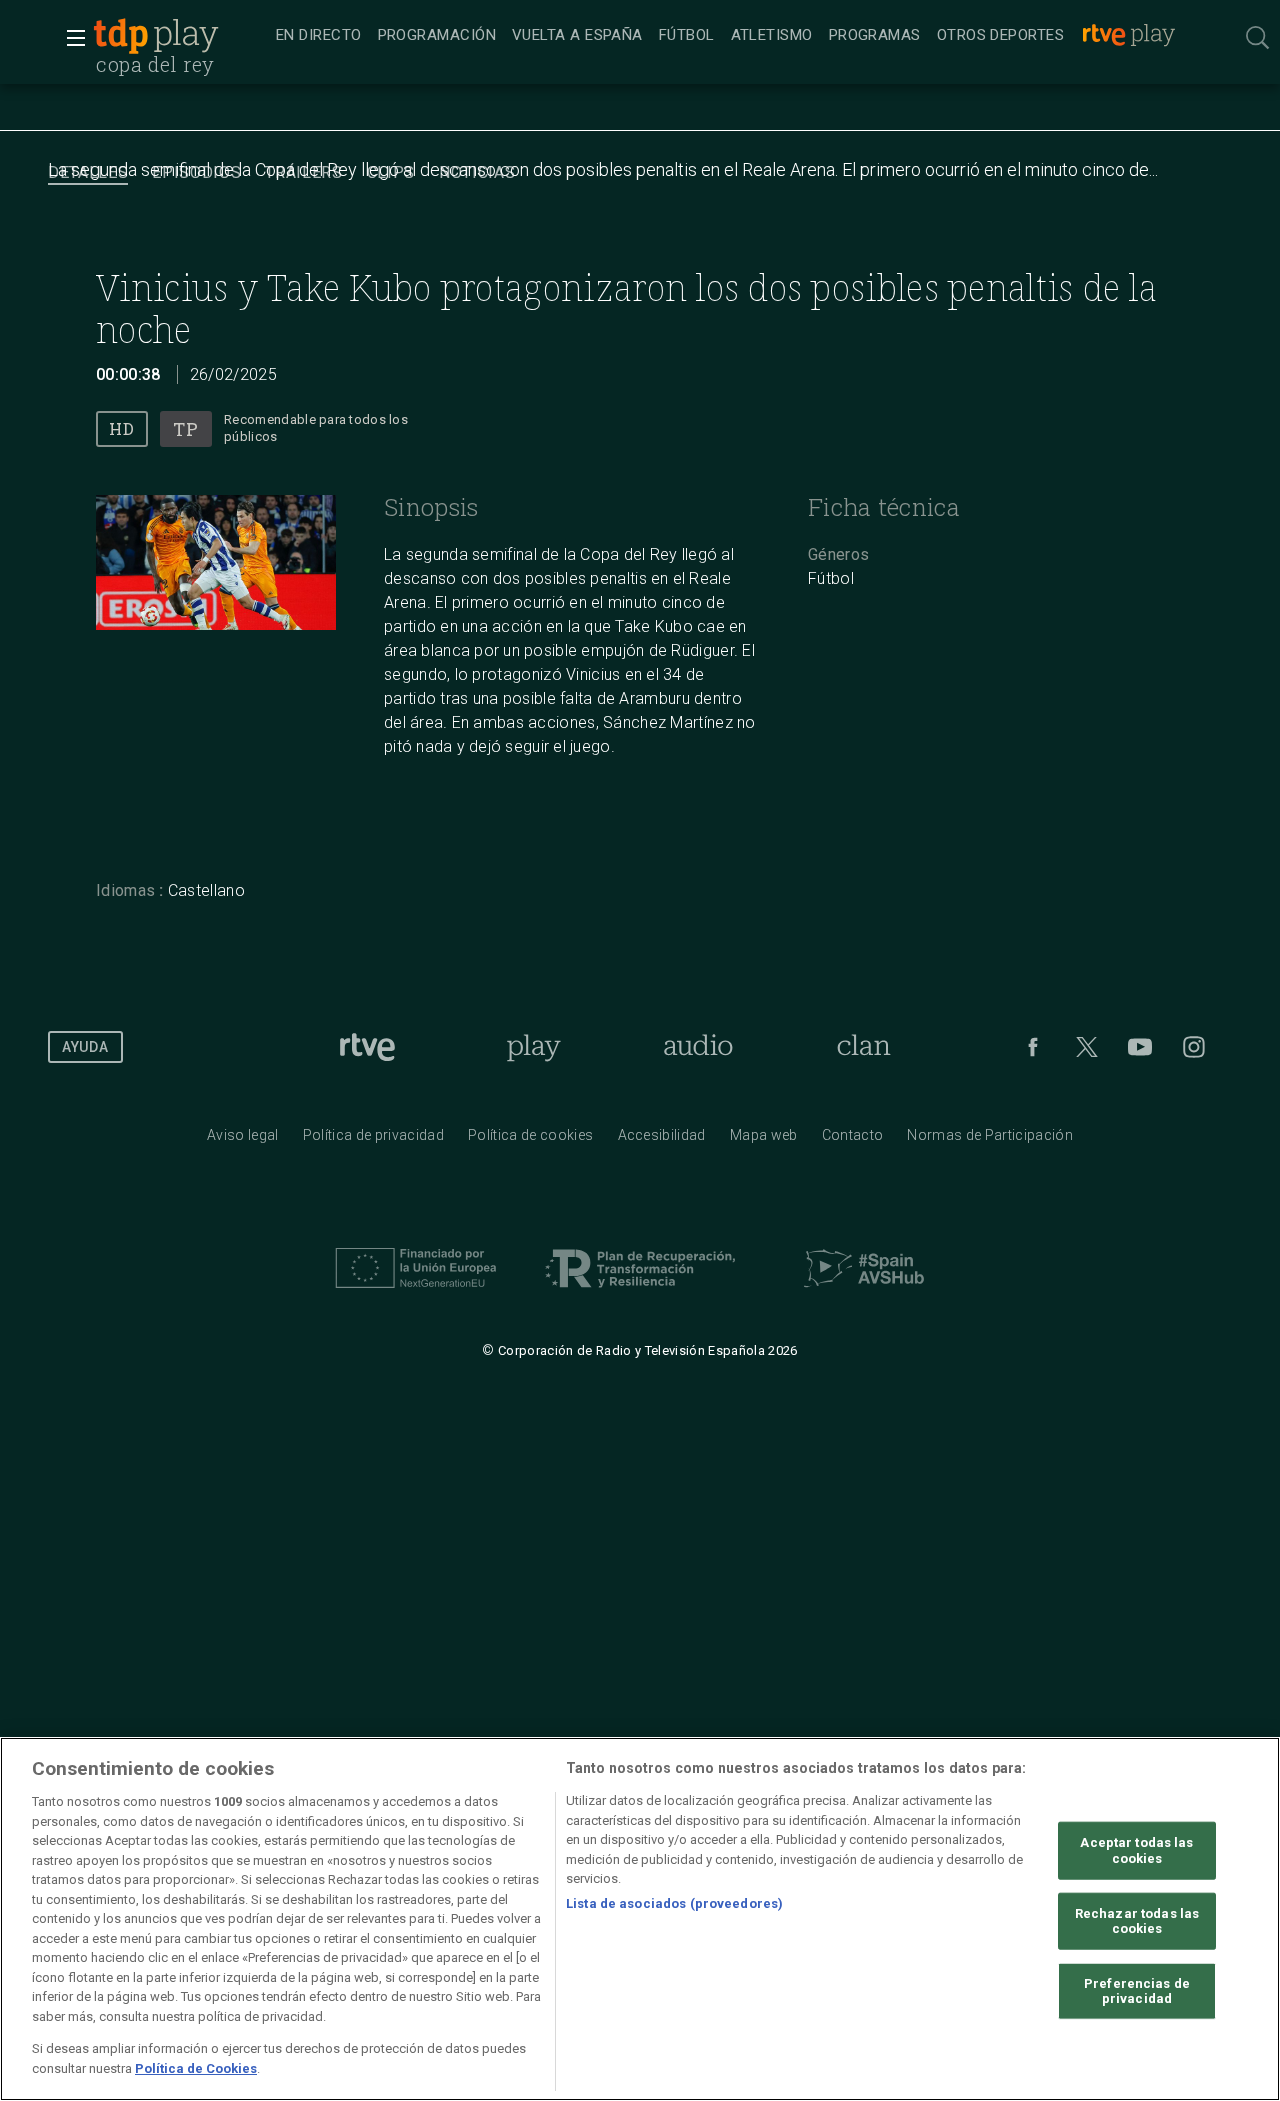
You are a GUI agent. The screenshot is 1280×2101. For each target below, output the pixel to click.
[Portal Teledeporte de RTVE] (121, 36)
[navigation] (727, 36)
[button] (70, 38)
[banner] (180, 36)
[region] (640, 1919)
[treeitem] (319, 36)
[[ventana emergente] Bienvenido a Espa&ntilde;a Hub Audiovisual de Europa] (864, 1293)
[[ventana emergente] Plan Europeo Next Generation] (416, 1293)
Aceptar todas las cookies (1136, 1850)
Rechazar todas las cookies (1137, 1920)
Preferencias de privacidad (1137, 1990)
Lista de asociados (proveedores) (674, 1902)
